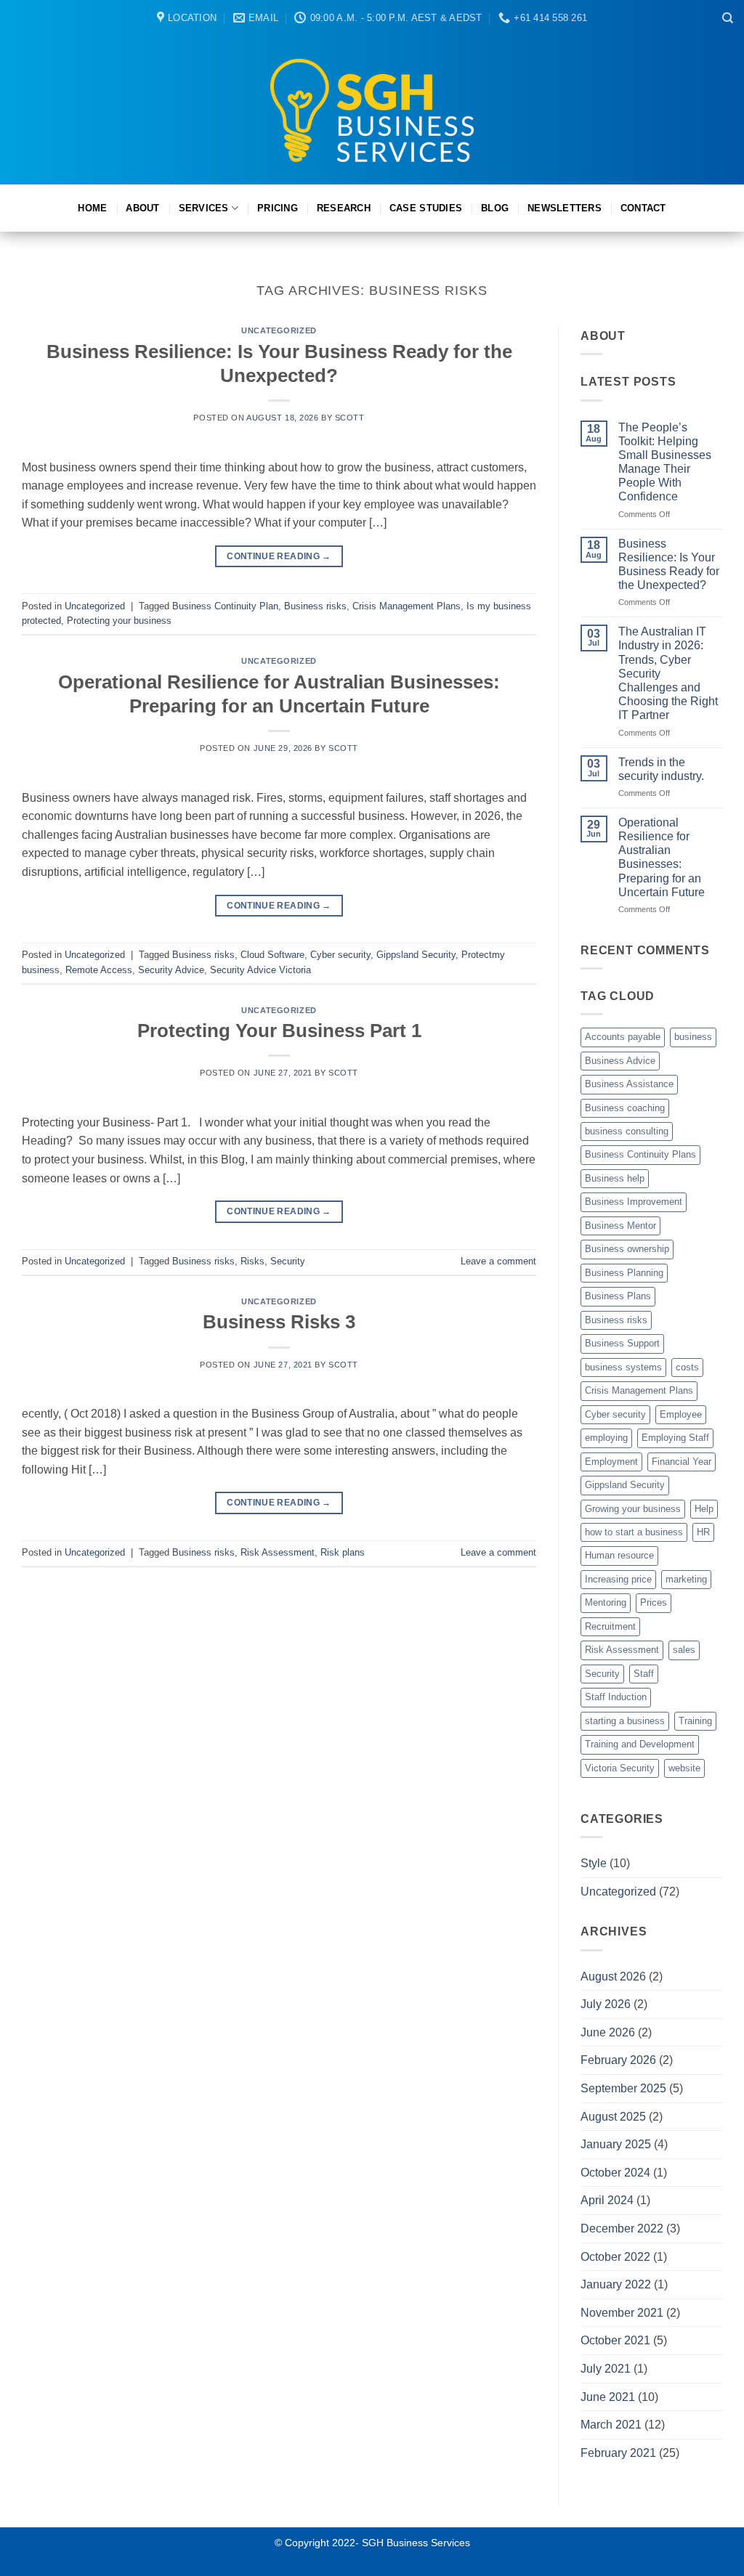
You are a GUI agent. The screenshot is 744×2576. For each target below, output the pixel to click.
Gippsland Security (416, 955)
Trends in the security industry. (661, 769)
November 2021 (622, 2313)
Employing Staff (675, 1438)
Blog (495, 208)
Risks (252, 1261)
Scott (350, 418)
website (684, 1768)
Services (204, 208)
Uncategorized (279, 330)
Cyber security (340, 955)
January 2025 (616, 2144)
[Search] (728, 18)
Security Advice (171, 970)
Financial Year (682, 1462)
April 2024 (607, 2200)
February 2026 (618, 2060)
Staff (644, 1674)
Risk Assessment (278, 1552)
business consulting (627, 1131)
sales (684, 1650)
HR (703, 1532)
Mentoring (606, 1602)
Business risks (315, 606)
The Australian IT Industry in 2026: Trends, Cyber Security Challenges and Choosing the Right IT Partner (668, 673)
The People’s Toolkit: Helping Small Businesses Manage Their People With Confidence (665, 462)
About (142, 208)
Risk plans (343, 1552)
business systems (623, 1367)
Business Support (622, 1343)
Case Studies (426, 208)
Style (594, 1863)
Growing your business (633, 1509)
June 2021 (608, 2397)
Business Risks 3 (279, 1322)
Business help (615, 1178)
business (693, 1037)
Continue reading (279, 556)
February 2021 (618, 2453)
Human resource (619, 1555)
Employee (681, 1414)
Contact (643, 208)
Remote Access (99, 970)
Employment (611, 1462)
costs (687, 1367)
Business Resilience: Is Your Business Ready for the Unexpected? (669, 565)
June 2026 (608, 2032)
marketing (686, 1579)
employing (606, 1438)
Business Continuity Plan (225, 606)
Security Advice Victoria (260, 970)
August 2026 (613, 1976)
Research (344, 208)
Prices (654, 1602)
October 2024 (615, 2173)
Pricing (278, 208)
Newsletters (565, 208)
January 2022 (616, 2284)
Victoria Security (620, 1768)
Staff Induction (616, 1697)
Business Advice (620, 1061)
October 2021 (615, 2340)
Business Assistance (629, 1084)
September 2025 (623, 2088)
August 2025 (613, 2117)
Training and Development (640, 1744)
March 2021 (611, 2425)
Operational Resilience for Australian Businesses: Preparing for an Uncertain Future (662, 857)
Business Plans (618, 1296)
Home (92, 208)
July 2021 (606, 2369)
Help (704, 1509)
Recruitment (610, 1626)
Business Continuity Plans (640, 1154)
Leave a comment (498, 1261)
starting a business (625, 1721)
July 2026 (606, 2004)
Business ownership (627, 1249)
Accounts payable (623, 1037)
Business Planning (624, 1273)
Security (288, 1261)
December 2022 (622, 2228)
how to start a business (634, 1532)
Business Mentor (620, 1226)
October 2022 (615, 2257)
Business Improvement (634, 1202)
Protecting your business (119, 621)
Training (695, 1721)
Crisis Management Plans (407, 606)
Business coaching (625, 1108)
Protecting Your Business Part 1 (279, 1031)
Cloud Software (272, 955)
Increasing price (618, 1579)
